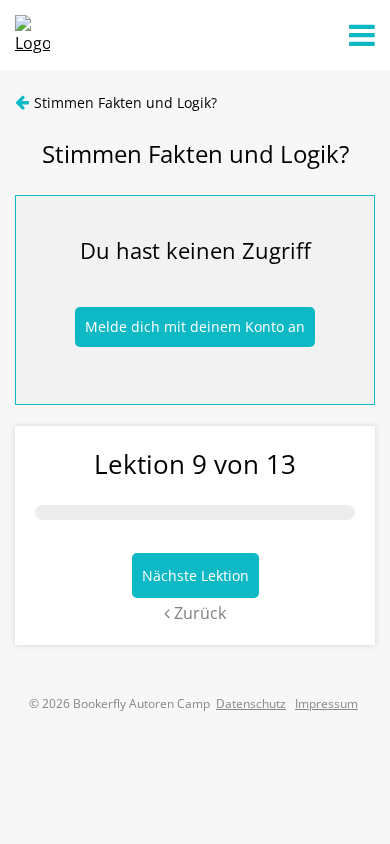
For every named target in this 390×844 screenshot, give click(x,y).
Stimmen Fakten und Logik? (125, 102)
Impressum (326, 703)
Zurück (198, 613)
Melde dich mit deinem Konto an (195, 326)
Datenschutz (251, 703)
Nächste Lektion (195, 575)
